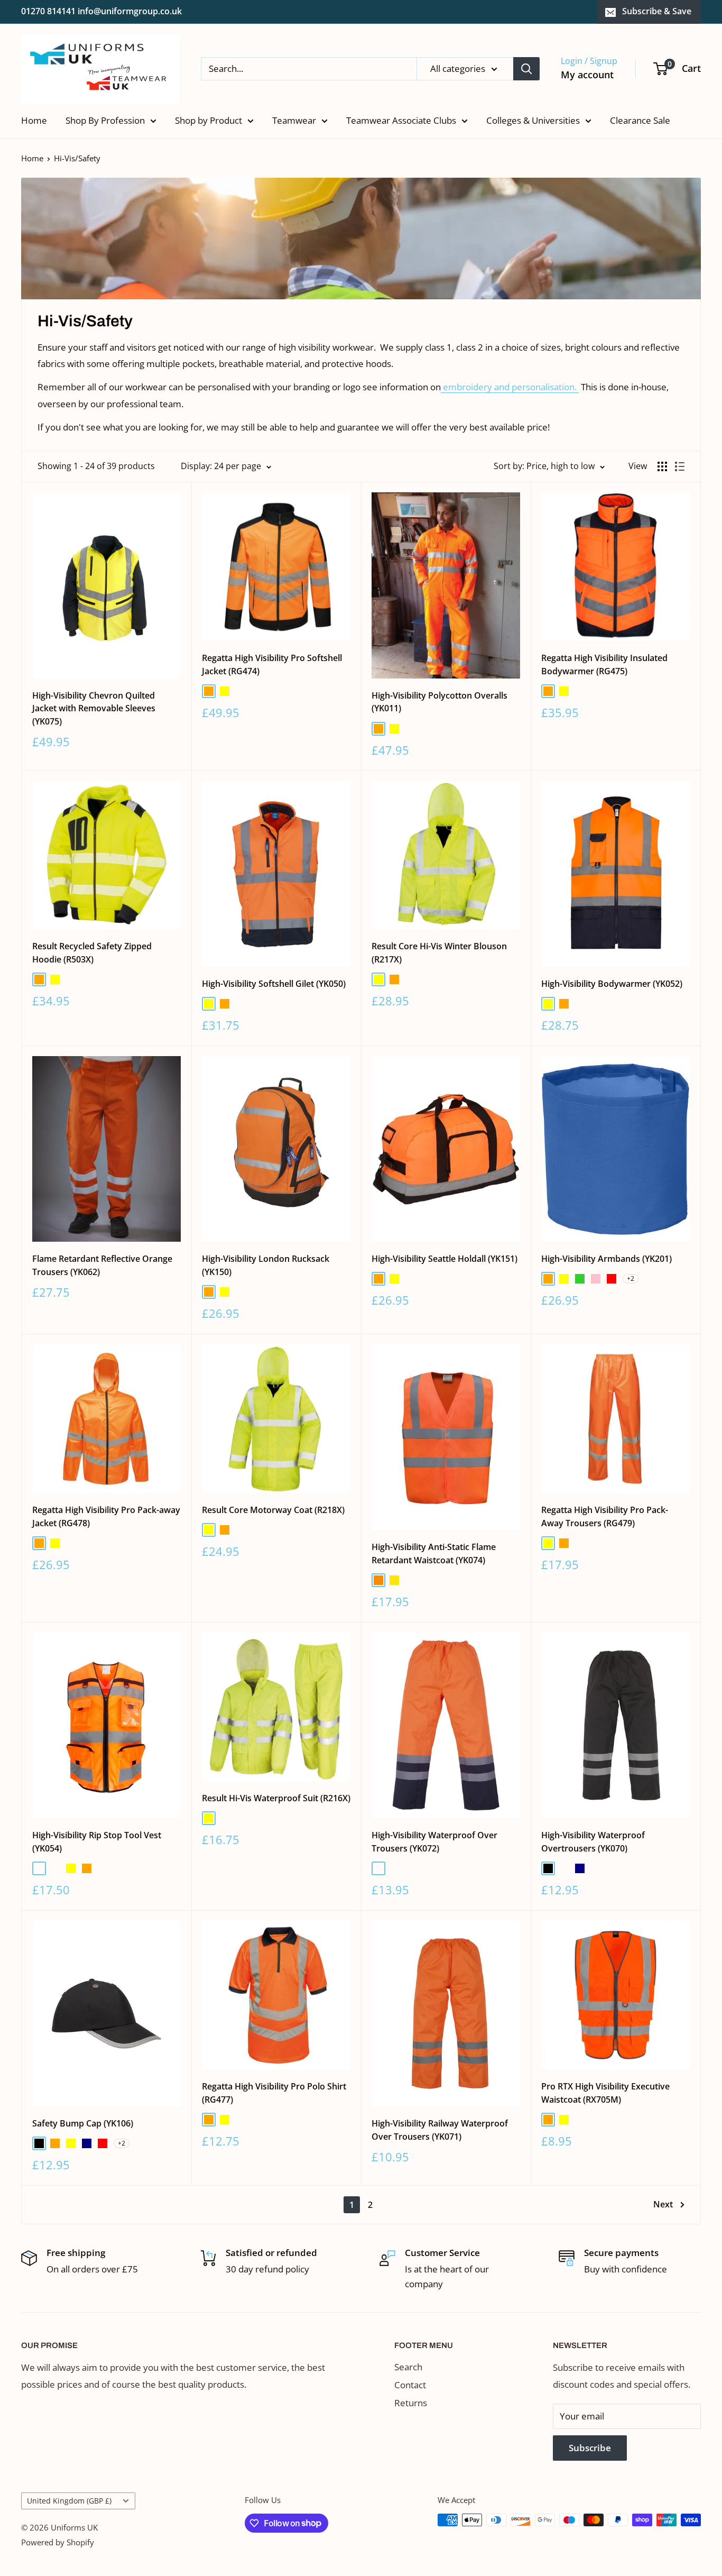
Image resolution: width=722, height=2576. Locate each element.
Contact (410, 2385)
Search (408, 2367)
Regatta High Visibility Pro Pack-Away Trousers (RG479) (605, 1516)
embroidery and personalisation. (511, 387)
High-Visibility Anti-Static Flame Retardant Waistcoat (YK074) (434, 1553)
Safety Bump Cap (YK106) (83, 2123)
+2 (631, 1278)
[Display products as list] (680, 466)
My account (587, 75)
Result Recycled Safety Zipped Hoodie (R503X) (92, 953)
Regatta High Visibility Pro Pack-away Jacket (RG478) (106, 1516)
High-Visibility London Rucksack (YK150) (266, 1265)
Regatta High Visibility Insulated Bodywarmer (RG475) (604, 664)
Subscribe (590, 2448)
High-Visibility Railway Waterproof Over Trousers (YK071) (440, 2130)
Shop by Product (209, 120)
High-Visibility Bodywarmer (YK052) (612, 984)
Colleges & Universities (533, 120)
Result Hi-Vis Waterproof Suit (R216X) (276, 1798)
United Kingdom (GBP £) (69, 2501)
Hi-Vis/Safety (77, 158)
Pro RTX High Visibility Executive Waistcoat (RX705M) (605, 2093)
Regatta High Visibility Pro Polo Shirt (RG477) (274, 2093)
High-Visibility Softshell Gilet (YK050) (274, 984)
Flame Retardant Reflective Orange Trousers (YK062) (102, 1265)
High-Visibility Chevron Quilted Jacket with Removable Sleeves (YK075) (94, 709)
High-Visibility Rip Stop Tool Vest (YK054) (97, 1842)
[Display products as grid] (662, 466)
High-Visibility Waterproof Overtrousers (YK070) (593, 1842)
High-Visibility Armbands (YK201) (607, 1259)
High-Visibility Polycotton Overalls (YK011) (439, 702)
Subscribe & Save (657, 11)
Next (663, 2204)
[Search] (526, 69)
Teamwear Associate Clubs (401, 120)
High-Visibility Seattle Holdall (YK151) (445, 1259)
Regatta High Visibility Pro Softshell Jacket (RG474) (272, 664)
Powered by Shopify (58, 2542)
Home (34, 120)
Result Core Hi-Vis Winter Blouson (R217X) (439, 953)
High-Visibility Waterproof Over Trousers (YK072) (434, 1842)
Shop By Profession (105, 120)
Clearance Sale (640, 120)
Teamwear (294, 120)
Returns (411, 2403)
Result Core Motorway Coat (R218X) (273, 1510)
